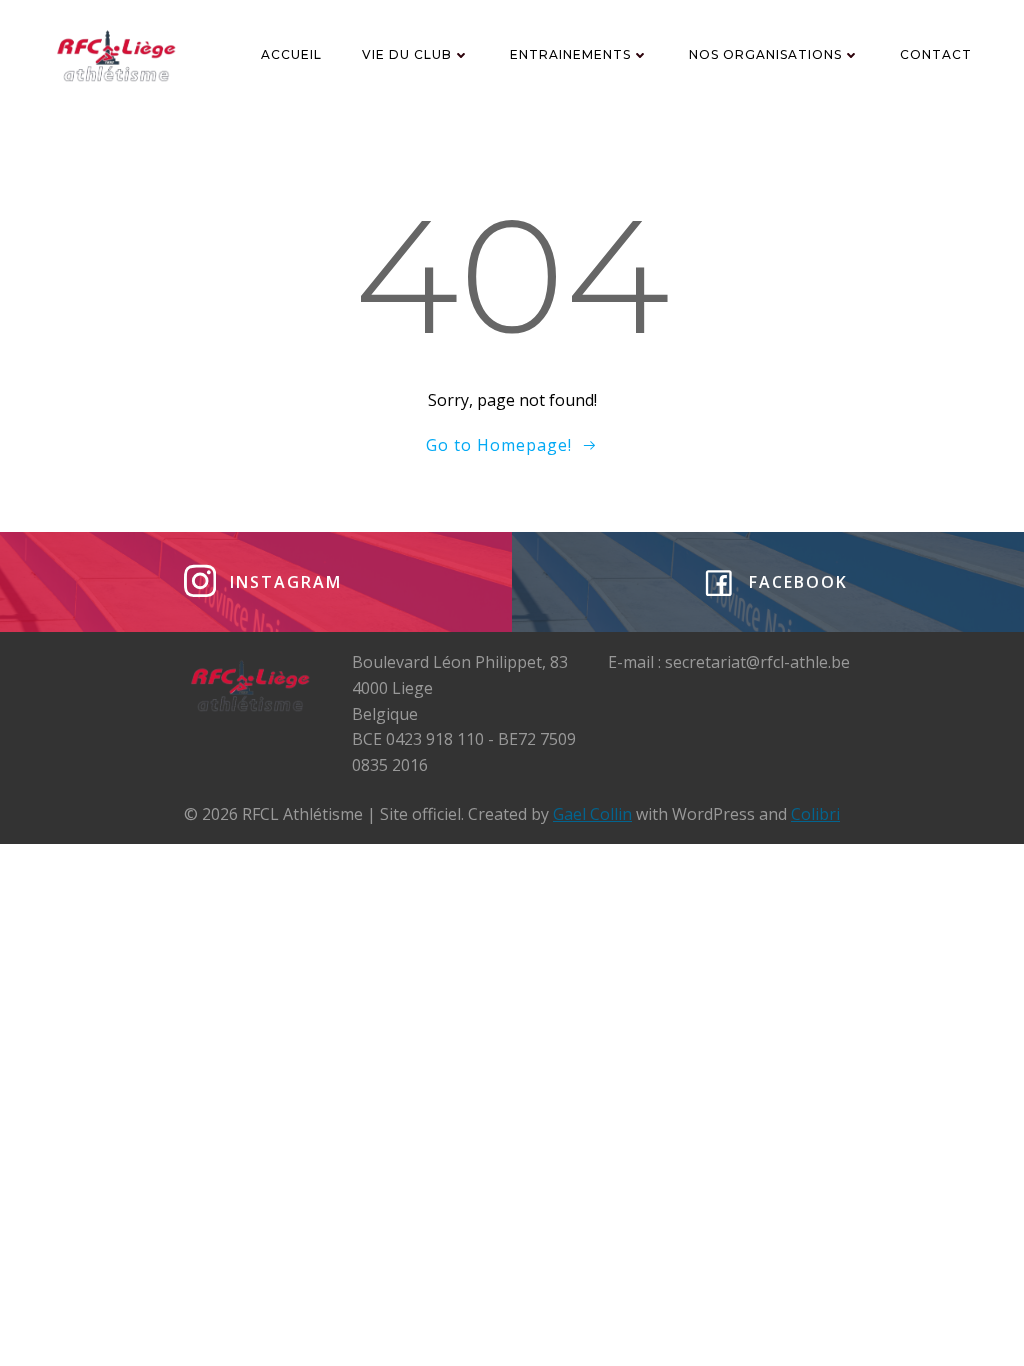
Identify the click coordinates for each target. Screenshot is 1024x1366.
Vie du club (407, 54)
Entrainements (570, 54)
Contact (936, 54)
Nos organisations (765, 54)
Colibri (815, 814)
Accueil (291, 54)
